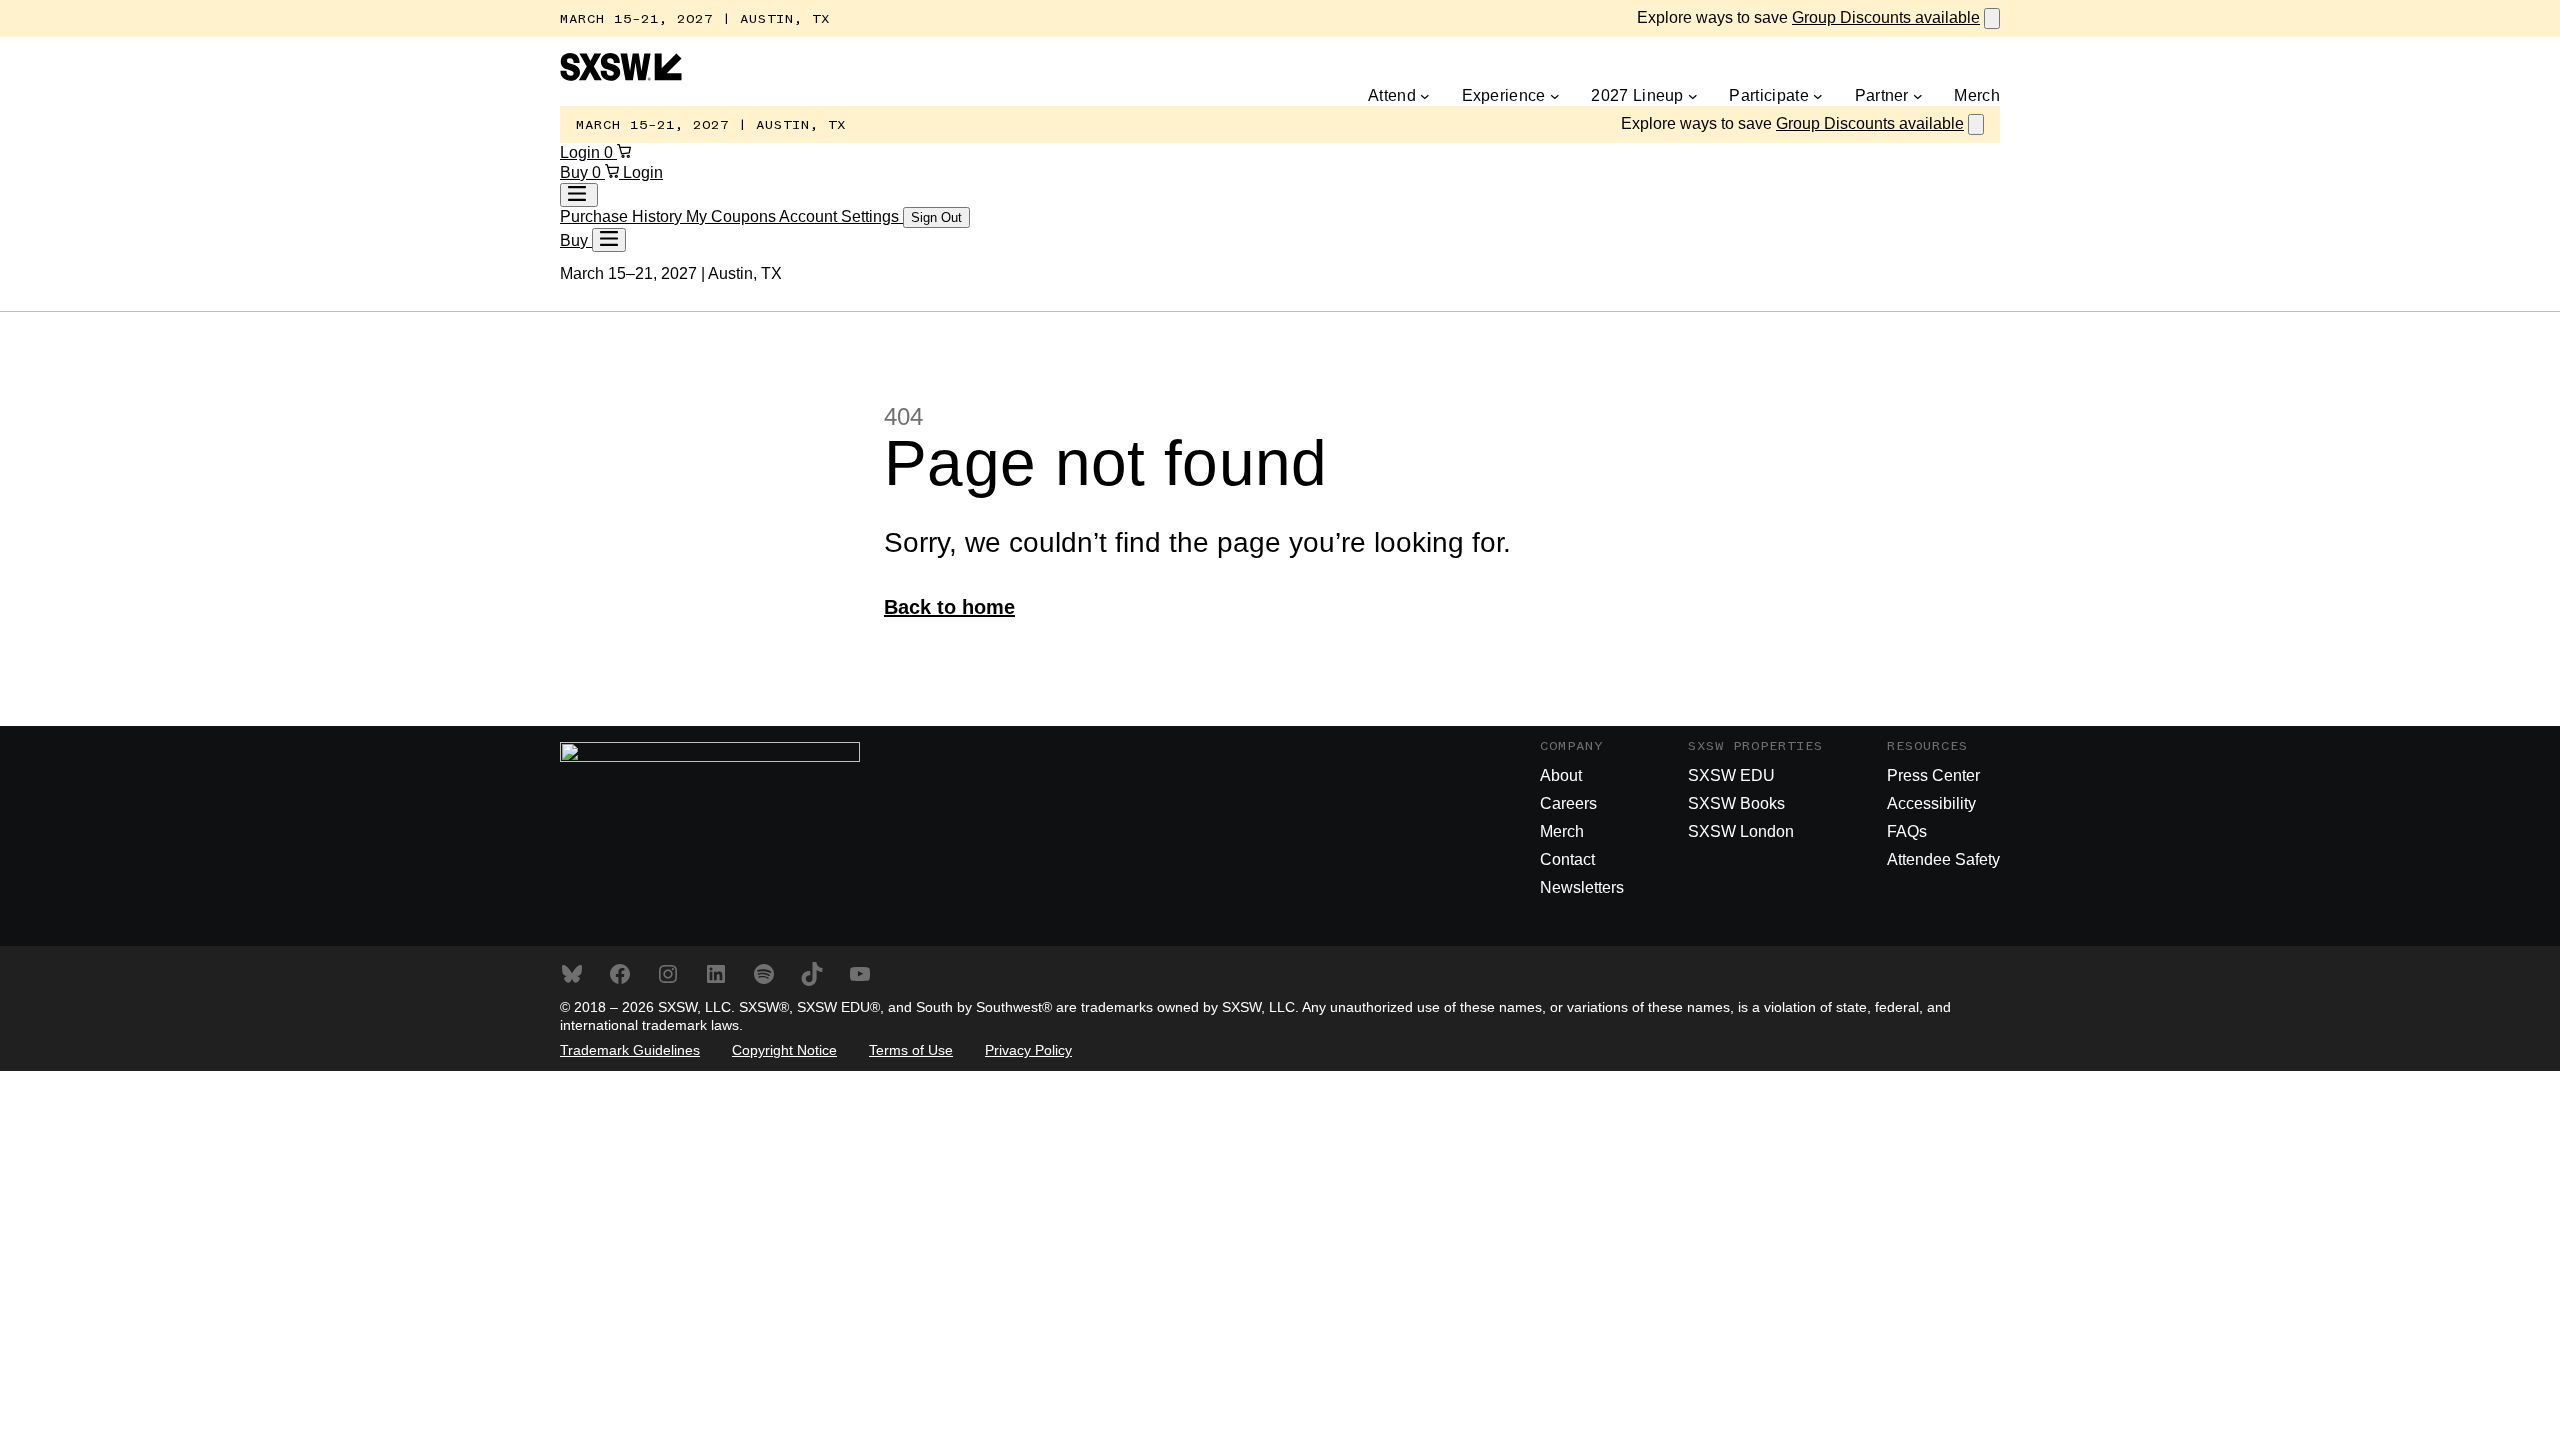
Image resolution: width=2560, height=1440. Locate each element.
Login (582, 152)
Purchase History (623, 216)
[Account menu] (579, 195)
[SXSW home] (621, 75)
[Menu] (609, 240)
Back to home (949, 607)
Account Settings (841, 216)
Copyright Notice (784, 1050)
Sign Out (936, 217)
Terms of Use (911, 1050)
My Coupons (732, 216)
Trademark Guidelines (630, 1050)
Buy (576, 172)
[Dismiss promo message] (1992, 18)
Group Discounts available (1886, 17)
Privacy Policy (1028, 1050)
